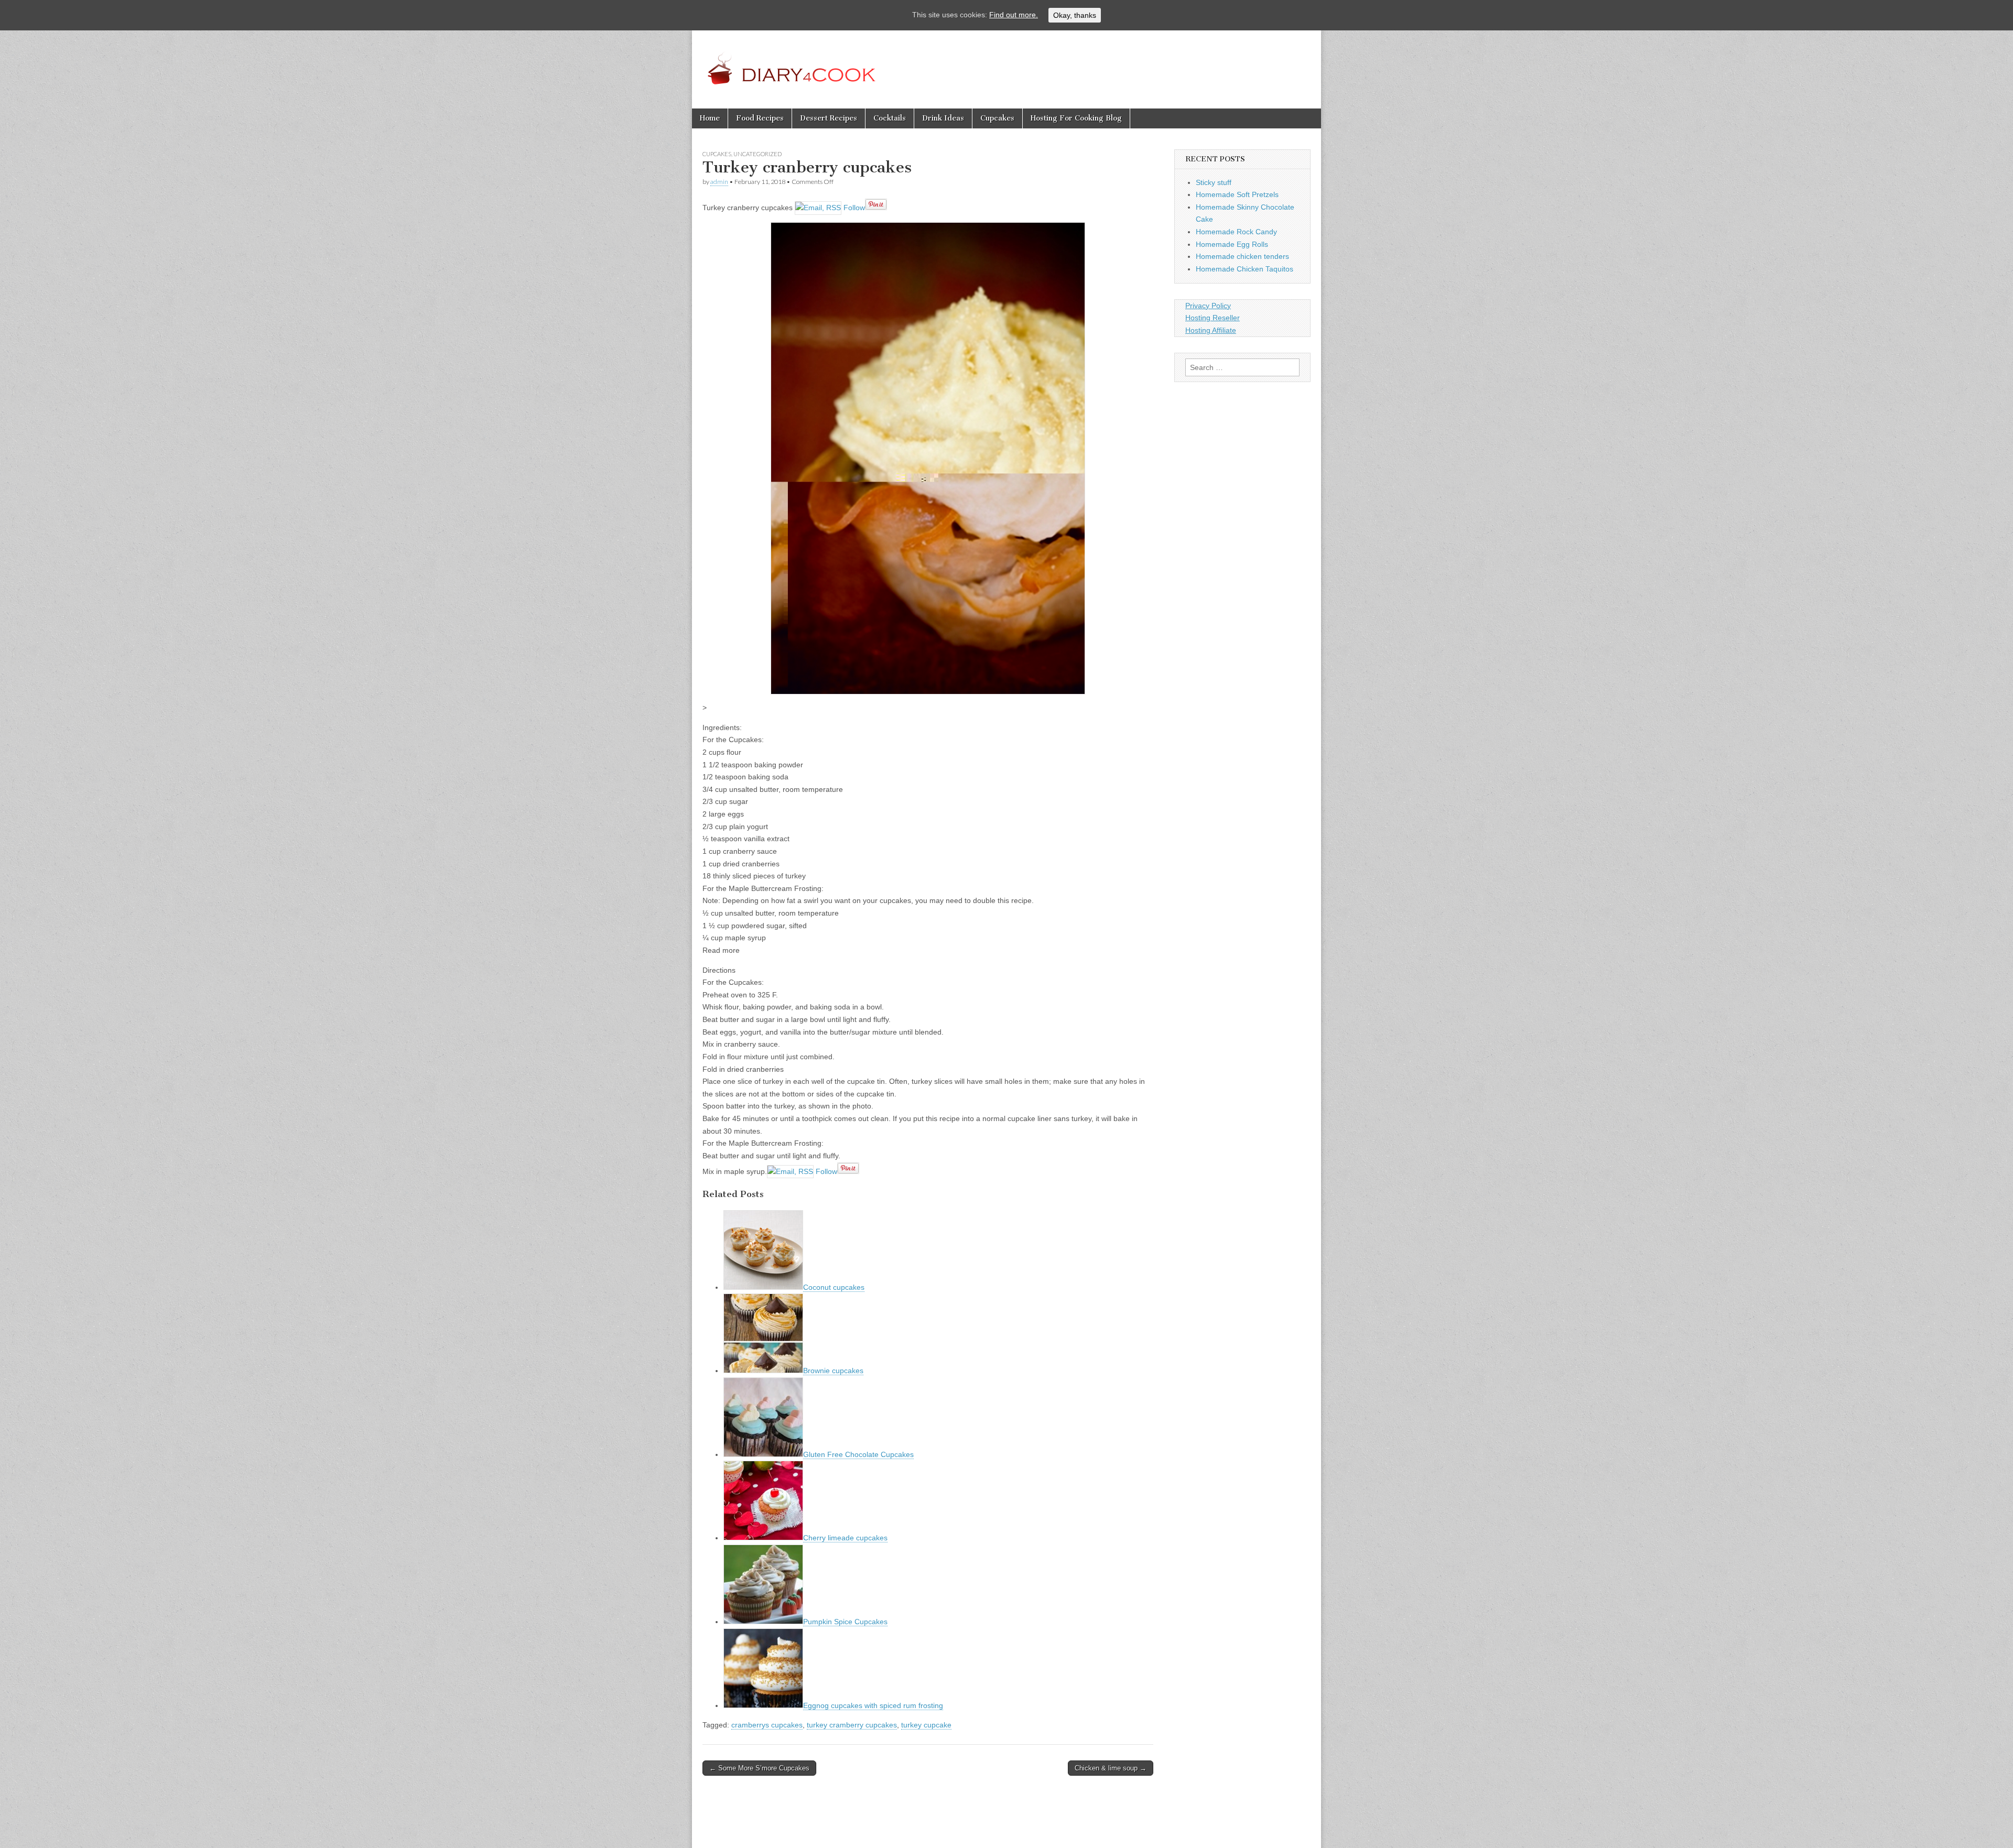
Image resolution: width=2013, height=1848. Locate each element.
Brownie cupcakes (833, 1371)
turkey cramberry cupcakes (852, 1725)
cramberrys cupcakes (767, 1725)
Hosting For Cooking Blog (1076, 118)
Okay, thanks (1075, 15)
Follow (853, 208)
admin (719, 182)
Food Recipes (760, 118)
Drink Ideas (943, 118)
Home (710, 118)
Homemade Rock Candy (1236, 232)
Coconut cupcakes (834, 1287)
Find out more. (1014, 15)
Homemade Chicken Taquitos (1244, 269)
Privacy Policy (1208, 306)
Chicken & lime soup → (1111, 1768)
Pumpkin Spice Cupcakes (845, 1622)
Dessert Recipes (829, 118)
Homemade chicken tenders (1242, 256)
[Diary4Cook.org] (814, 62)
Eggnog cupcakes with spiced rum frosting (873, 1705)
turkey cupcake (926, 1725)
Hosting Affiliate (1211, 330)
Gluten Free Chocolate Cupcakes (858, 1454)
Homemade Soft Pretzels (1237, 194)
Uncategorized (757, 154)
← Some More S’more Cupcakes (759, 1768)
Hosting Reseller (1213, 318)
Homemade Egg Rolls (1232, 244)
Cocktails (890, 118)
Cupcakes (997, 118)
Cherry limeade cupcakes (845, 1538)
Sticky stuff (1214, 182)
